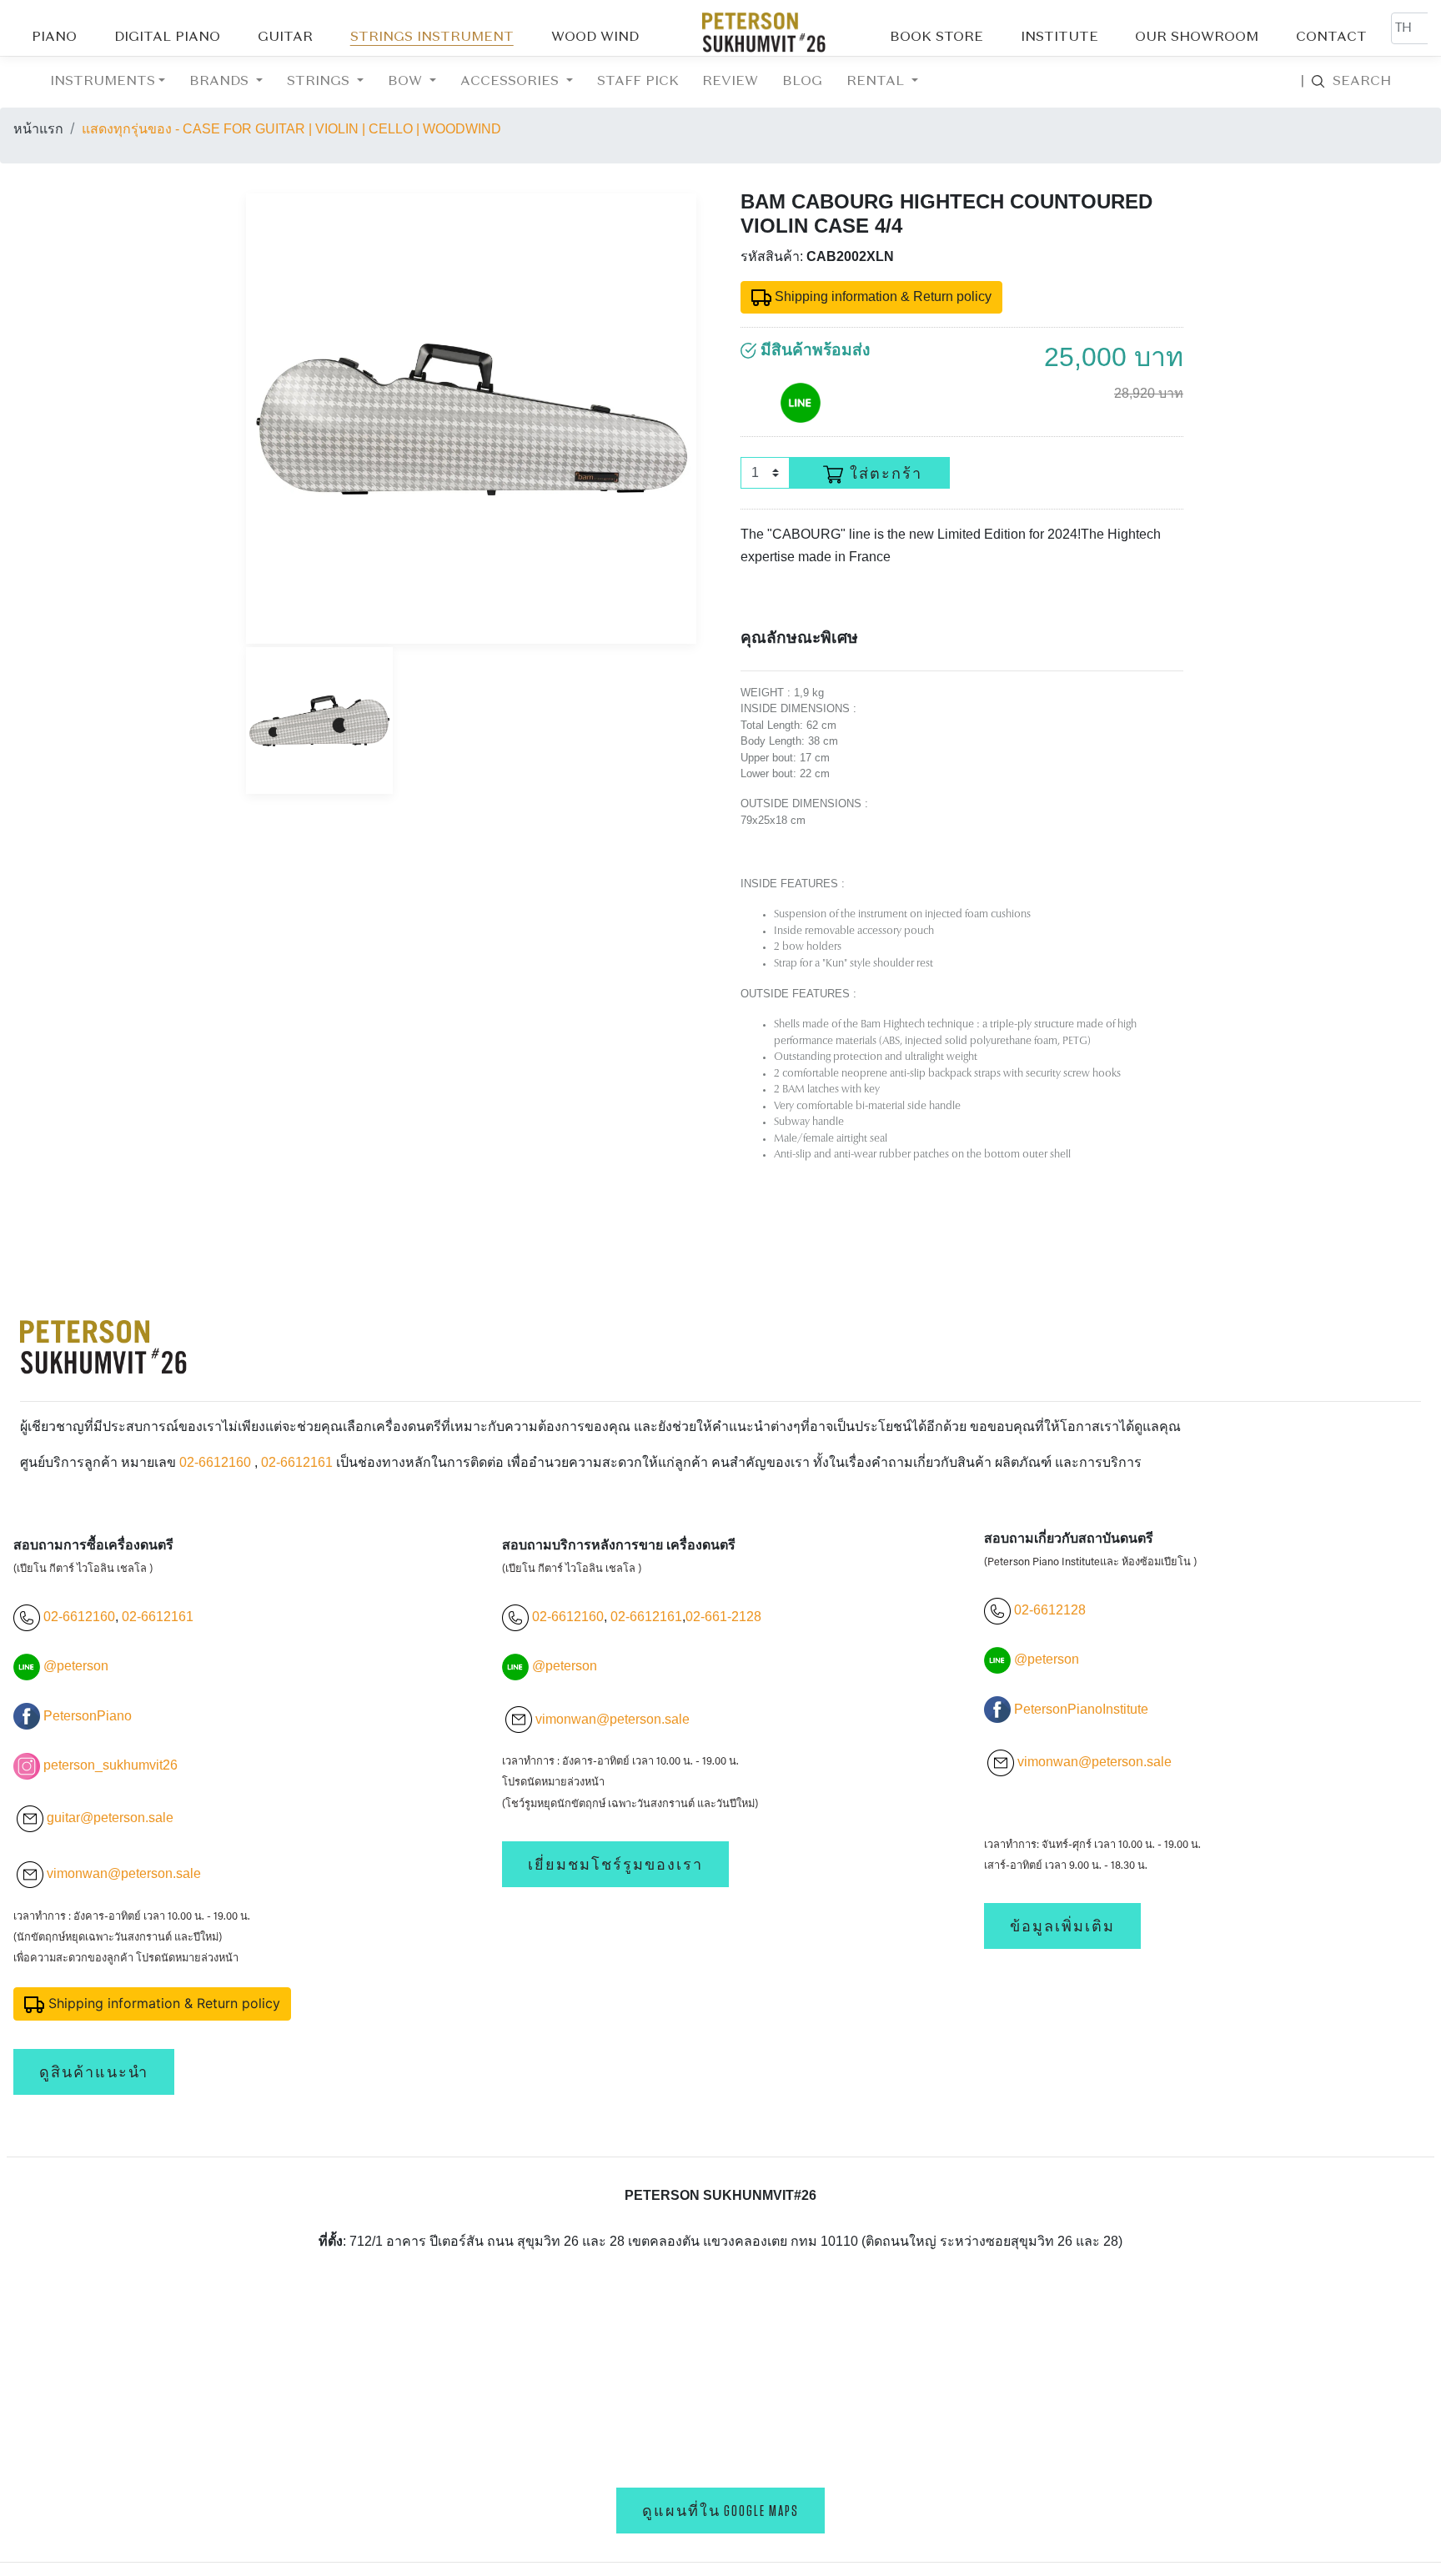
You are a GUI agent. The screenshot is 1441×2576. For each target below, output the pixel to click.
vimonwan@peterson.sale (124, 1873)
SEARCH (1346, 82)
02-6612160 (215, 1462)
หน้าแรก (38, 129)
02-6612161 (297, 1462)
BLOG (802, 82)
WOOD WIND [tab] (595, 38)
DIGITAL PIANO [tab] (167, 38)
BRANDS (221, 82)
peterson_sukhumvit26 (110, 1765)
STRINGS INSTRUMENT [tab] (432, 38)
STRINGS (320, 82)
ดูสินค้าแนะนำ (94, 2072)
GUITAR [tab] (285, 38)
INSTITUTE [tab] (1059, 38)
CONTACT (1331, 38)
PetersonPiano (88, 1716)
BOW (407, 82)
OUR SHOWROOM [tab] (1197, 38)
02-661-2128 (723, 1617)
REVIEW (730, 82)
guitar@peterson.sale (110, 1818)
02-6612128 (1048, 1610)
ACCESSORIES (512, 82)
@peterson (76, 1666)
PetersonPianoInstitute (1081, 1709)
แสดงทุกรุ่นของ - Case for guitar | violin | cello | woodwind (291, 129)
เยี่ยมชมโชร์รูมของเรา (615, 1864)
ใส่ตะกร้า (886, 474)
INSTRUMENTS (103, 82)
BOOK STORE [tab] (936, 38)
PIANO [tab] (54, 38)
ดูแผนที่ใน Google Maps (720, 2511)
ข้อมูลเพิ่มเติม (1062, 1926)
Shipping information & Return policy (881, 296)
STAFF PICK (638, 82)
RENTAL (877, 82)
